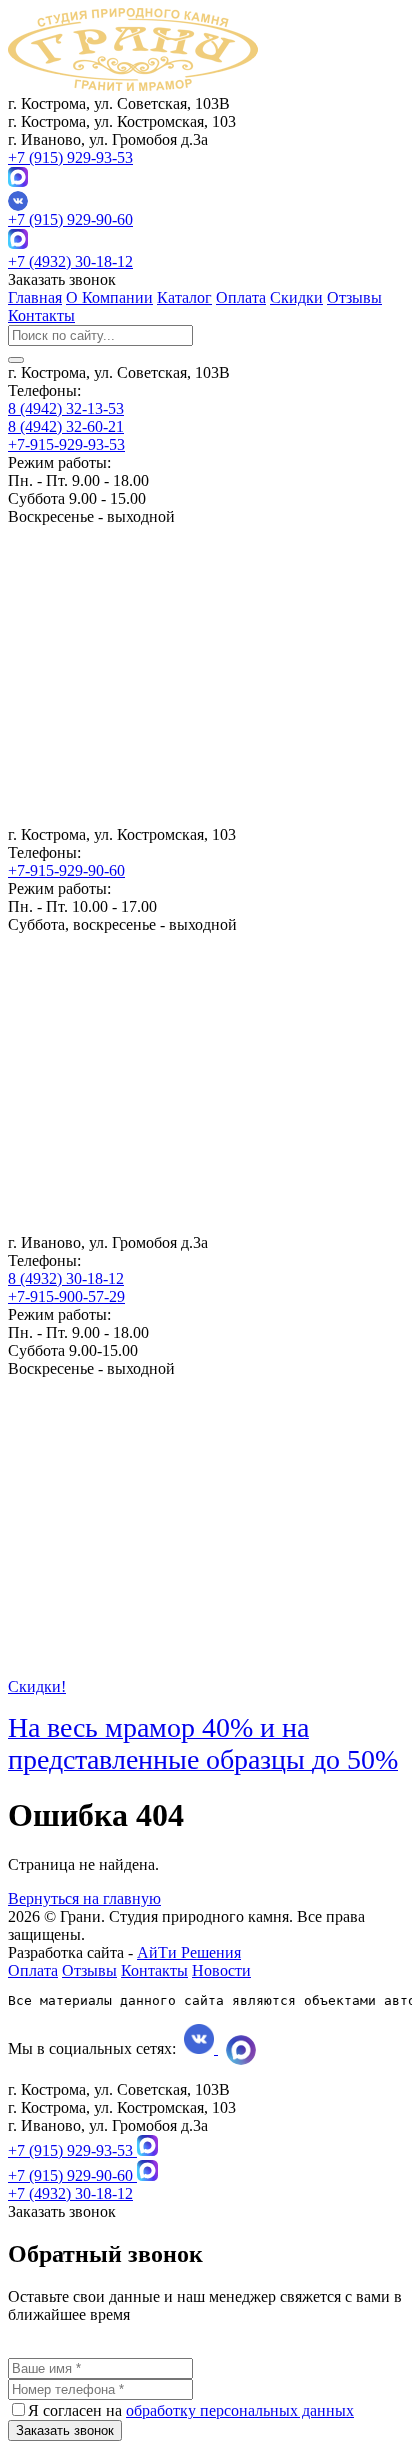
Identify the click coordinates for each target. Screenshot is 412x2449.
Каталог (184, 297)
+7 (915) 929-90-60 (70, 219)
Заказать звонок (65, 2430)
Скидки (296, 297)
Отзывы (354, 297)
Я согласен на (191, 2410)
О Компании (109, 297)
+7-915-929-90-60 (66, 870)
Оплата (241, 297)
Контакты (41, 315)
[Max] (18, 181)
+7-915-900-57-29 (66, 1296)
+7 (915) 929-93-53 (70, 157)
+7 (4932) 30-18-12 (70, 261)
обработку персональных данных (240, 2410)
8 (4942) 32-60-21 (66, 426)
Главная (35, 297)
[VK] (206, 201)
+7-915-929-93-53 (66, 444)
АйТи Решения (189, 1952)
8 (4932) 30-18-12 (66, 1278)
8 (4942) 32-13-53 (66, 408)
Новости (221, 1970)
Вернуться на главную (84, 1898)
